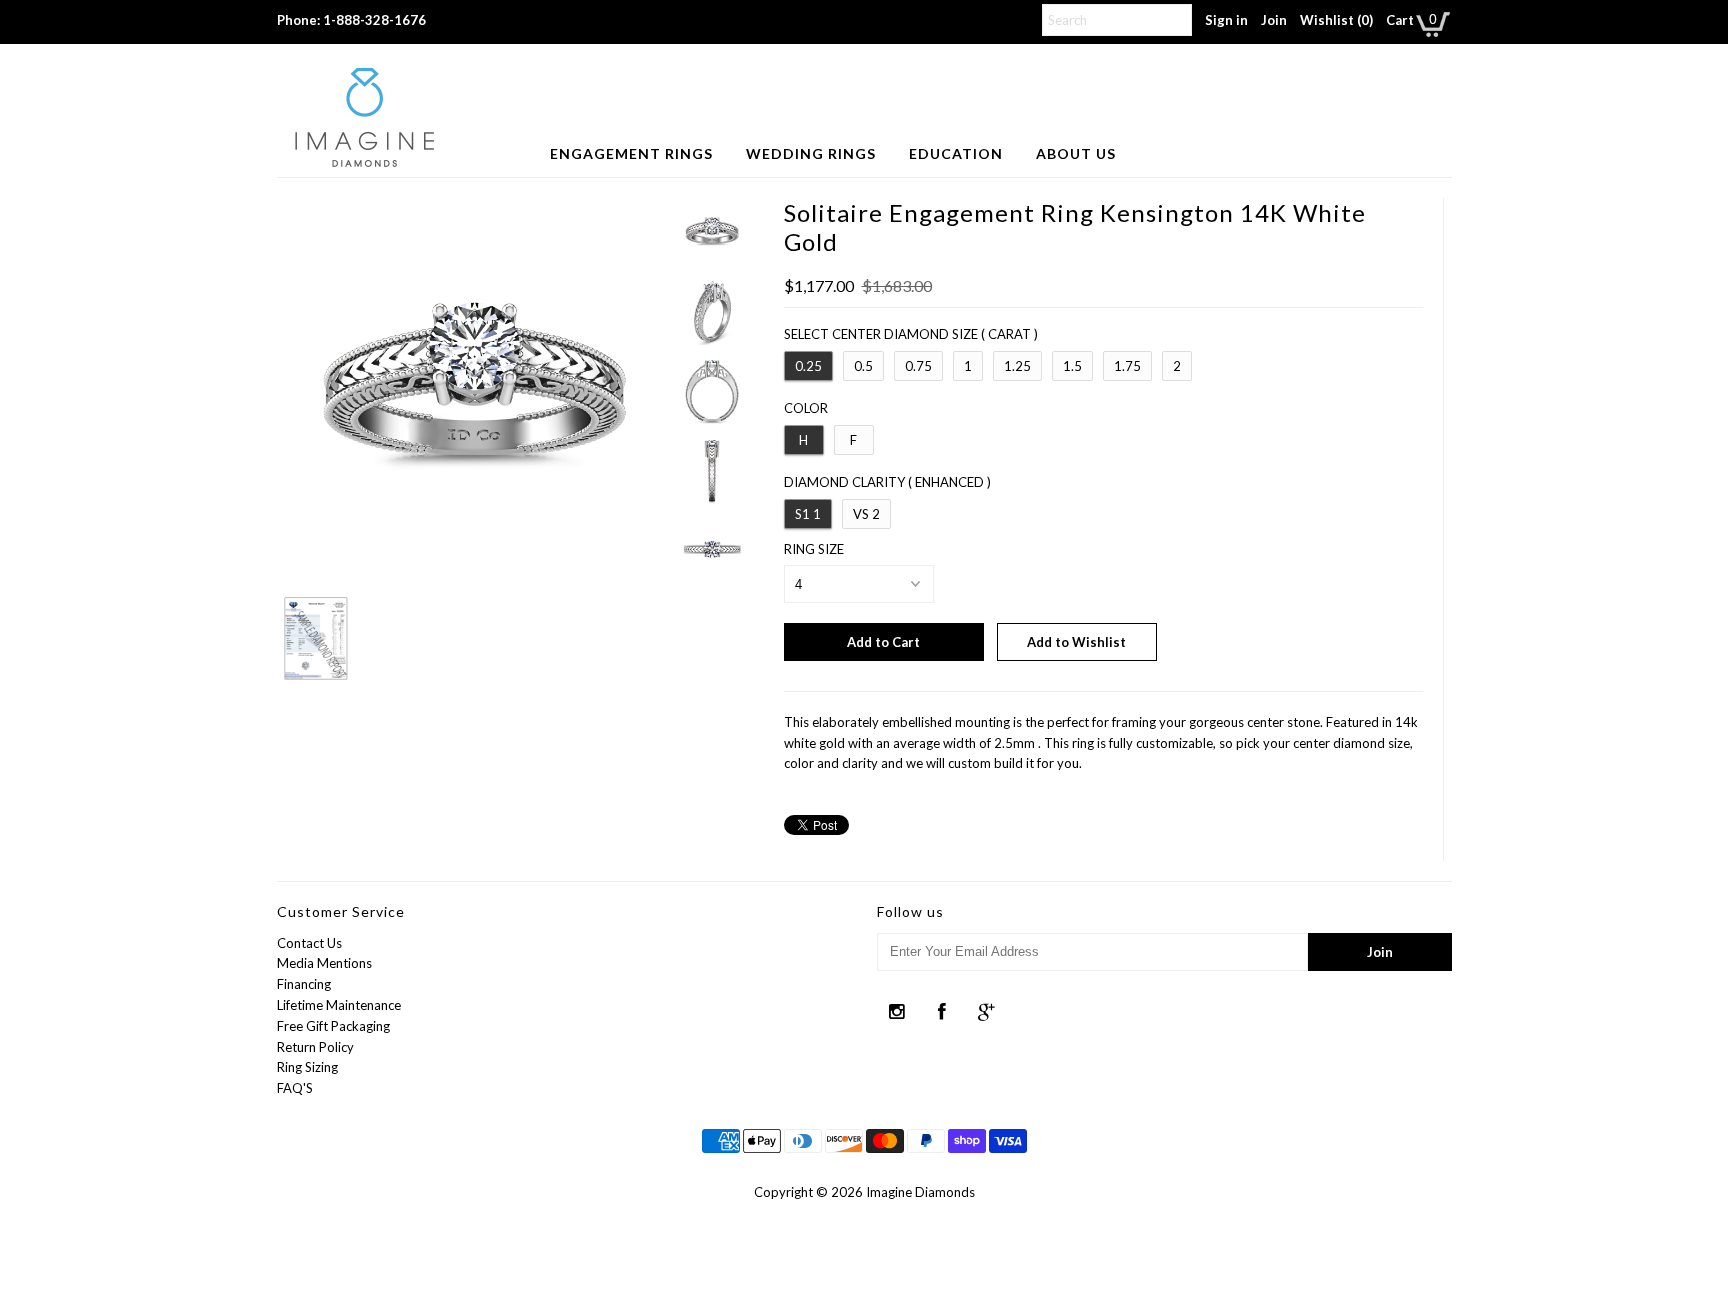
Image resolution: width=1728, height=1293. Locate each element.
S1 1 (808, 514)
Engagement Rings (631, 153)
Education (956, 153)
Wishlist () (1336, 20)
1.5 (1072, 366)
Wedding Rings (811, 153)
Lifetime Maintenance (339, 1005)
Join (1274, 20)
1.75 (1127, 366)
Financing (304, 984)
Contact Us (309, 943)
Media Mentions (324, 963)
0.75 (918, 366)
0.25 (808, 366)
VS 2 (866, 514)
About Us (1076, 153)
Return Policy (315, 1047)
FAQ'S (295, 1088)
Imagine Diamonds (920, 1192)
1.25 (1017, 366)
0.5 (863, 366)
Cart (1400, 20)
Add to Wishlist (1076, 642)
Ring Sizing (307, 1067)
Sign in (1226, 20)
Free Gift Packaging (333, 1026)
